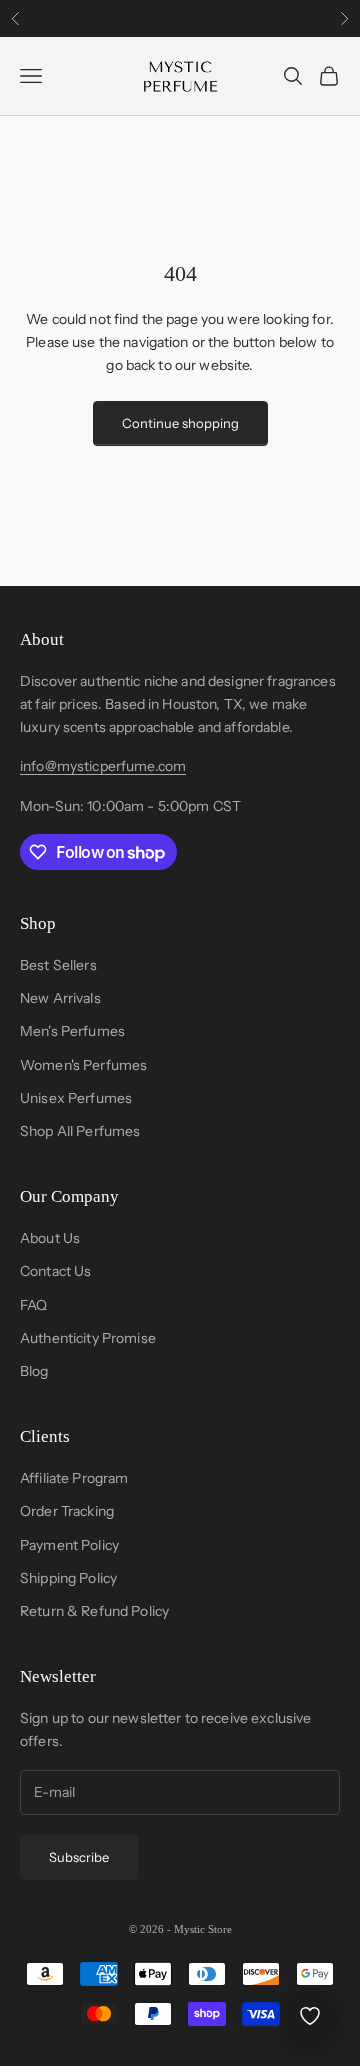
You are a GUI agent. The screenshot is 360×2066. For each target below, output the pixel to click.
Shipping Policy (68, 1578)
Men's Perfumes (72, 1031)
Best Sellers (58, 965)
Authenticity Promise (88, 1338)
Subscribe (79, 1857)
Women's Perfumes (83, 1065)
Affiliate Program (74, 1478)
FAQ (33, 1305)
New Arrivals (60, 998)
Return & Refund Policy (94, 1611)
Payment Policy (69, 1545)
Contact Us (55, 1271)
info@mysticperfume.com (103, 766)
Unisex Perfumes (76, 1098)
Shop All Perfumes (80, 1131)
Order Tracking (67, 1511)
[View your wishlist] (310, 2016)
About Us (50, 1238)
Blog (34, 1371)
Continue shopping (180, 423)
